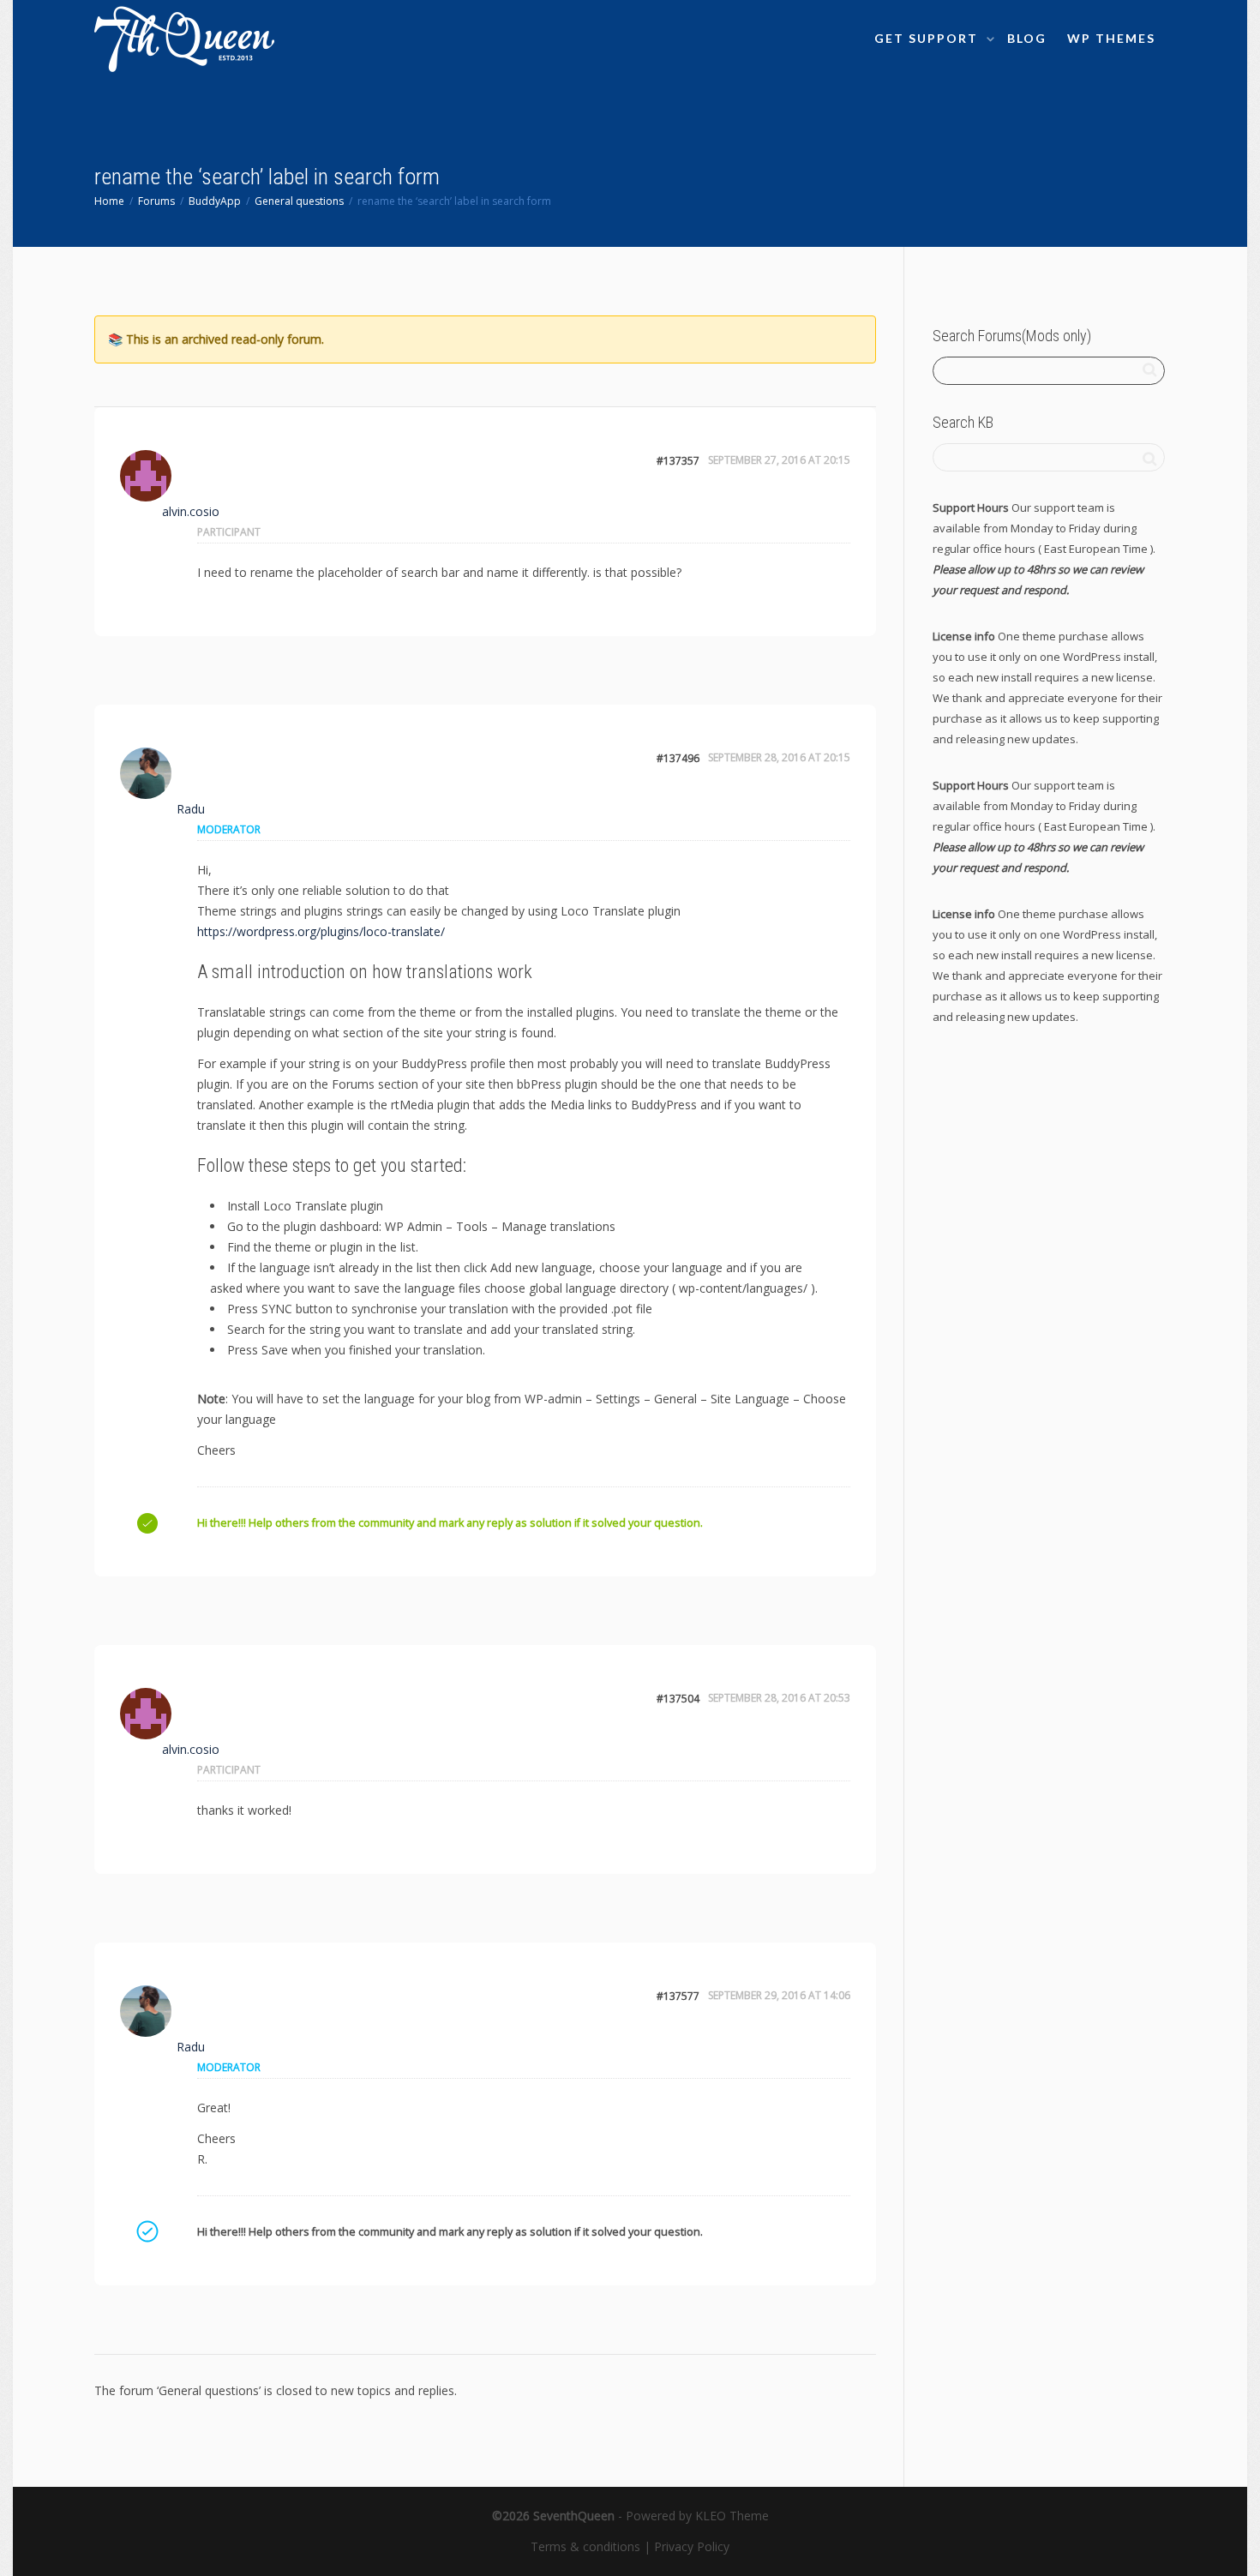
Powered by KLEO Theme (697, 2516)
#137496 (678, 758)
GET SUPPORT (928, 38)
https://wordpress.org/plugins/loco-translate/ (321, 931)
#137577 (678, 1996)
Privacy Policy (692, 2546)
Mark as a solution (147, 2231)
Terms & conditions (585, 2546)
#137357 (678, 461)
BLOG (1027, 38)
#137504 (678, 1699)
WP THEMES (1111, 38)
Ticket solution (147, 1522)
